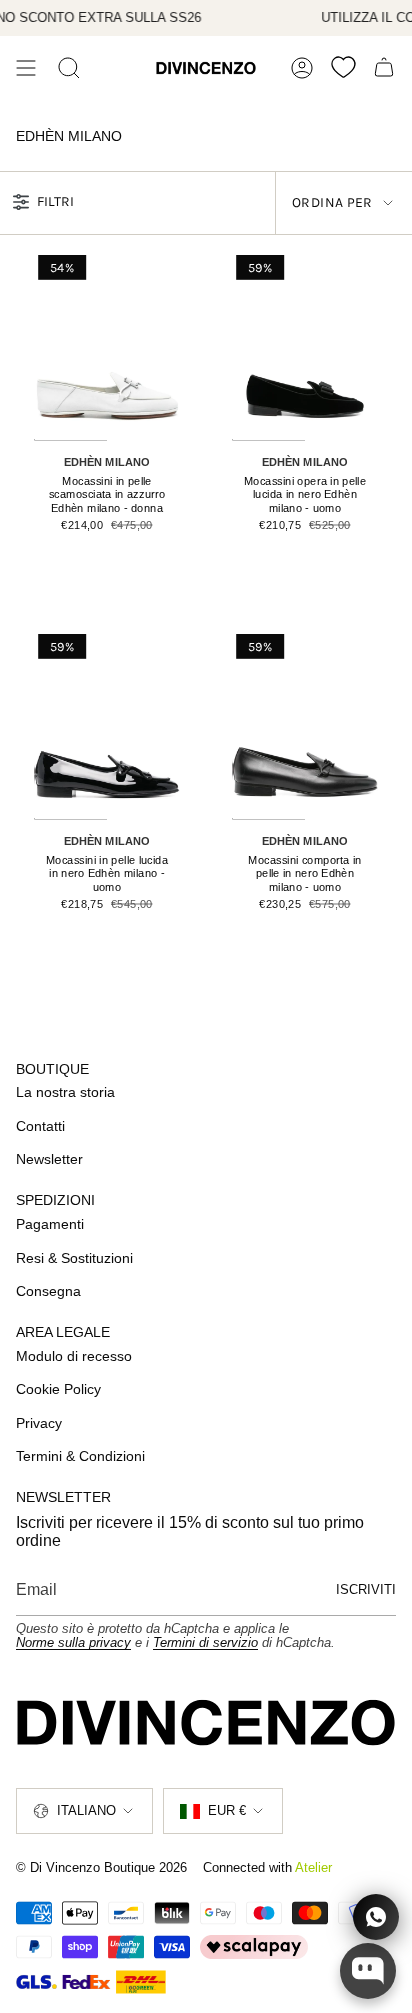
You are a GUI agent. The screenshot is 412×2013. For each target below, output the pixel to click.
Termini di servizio (205, 1642)
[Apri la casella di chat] (368, 1971)
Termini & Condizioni (80, 1456)
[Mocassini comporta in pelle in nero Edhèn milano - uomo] (305, 724)
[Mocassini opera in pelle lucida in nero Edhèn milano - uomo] (305, 345)
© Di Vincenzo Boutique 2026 (101, 1867)
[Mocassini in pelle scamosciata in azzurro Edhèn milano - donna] (107, 345)
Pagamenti (50, 1224)
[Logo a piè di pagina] (206, 1722)
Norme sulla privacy (73, 1642)
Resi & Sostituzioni (74, 1258)
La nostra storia (65, 1092)
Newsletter (49, 1159)
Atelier (313, 1867)
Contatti (40, 1126)
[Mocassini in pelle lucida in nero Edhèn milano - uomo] (107, 724)
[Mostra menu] (26, 68)
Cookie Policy (58, 1389)
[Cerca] (69, 68)
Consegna (48, 1291)
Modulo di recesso (74, 1356)
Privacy (39, 1423)
